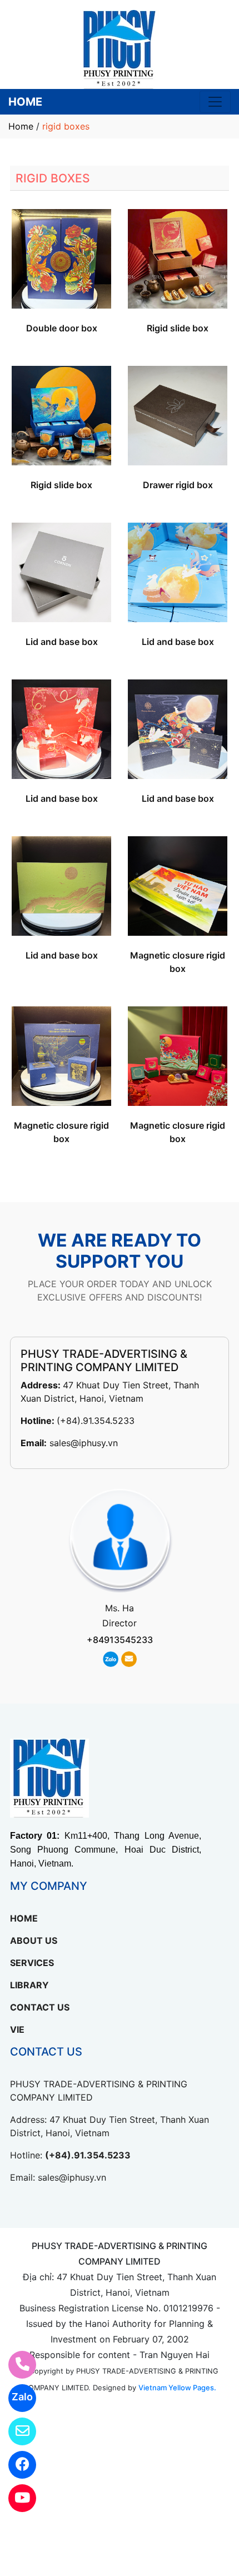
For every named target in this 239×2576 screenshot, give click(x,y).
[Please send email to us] (15, 2431)
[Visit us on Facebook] (15, 2465)
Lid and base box (62, 642)
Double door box (62, 328)
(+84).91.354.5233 (96, 1421)
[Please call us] (15, 2365)
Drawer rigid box (178, 485)
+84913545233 (120, 1640)
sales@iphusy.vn (84, 1443)
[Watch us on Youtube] (15, 2498)
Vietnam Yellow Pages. (177, 2388)
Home (21, 126)
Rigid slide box (178, 328)
